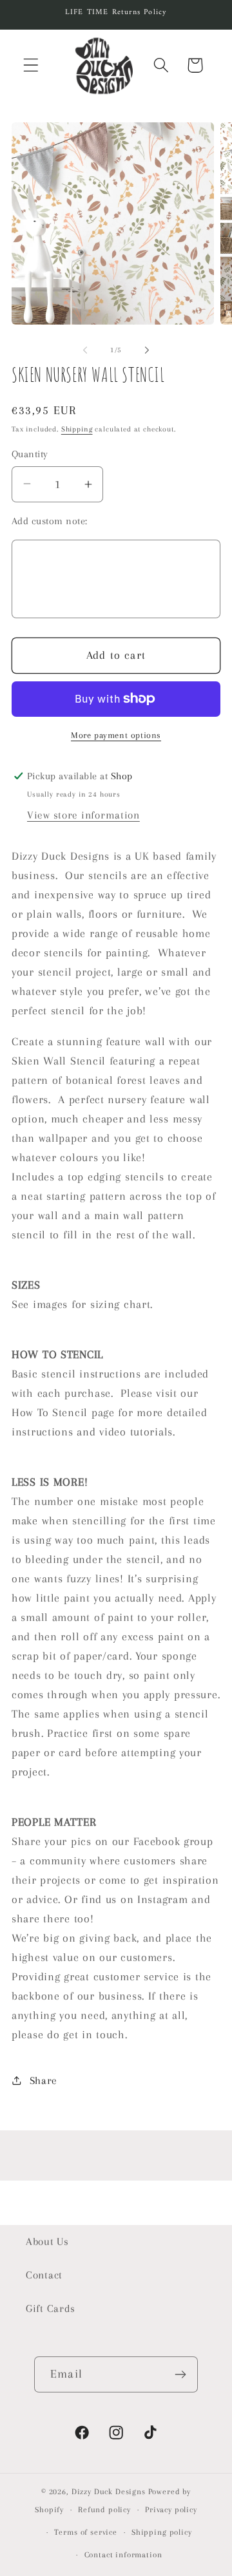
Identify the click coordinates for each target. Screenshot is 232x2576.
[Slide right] (147, 350)
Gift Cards (51, 2308)
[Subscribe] (180, 2374)
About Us (47, 2241)
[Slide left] (85, 350)
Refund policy (104, 2510)
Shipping (77, 429)
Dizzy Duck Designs (109, 2492)
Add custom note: (50, 521)
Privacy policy (171, 2510)
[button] (31, 65)
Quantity (30, 454)
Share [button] (43, 2080)
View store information (83, 815)
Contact (44, 2275)
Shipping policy (162, 2532)
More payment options (116, 735)
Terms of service (85, 2532)
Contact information (123, 2555)
